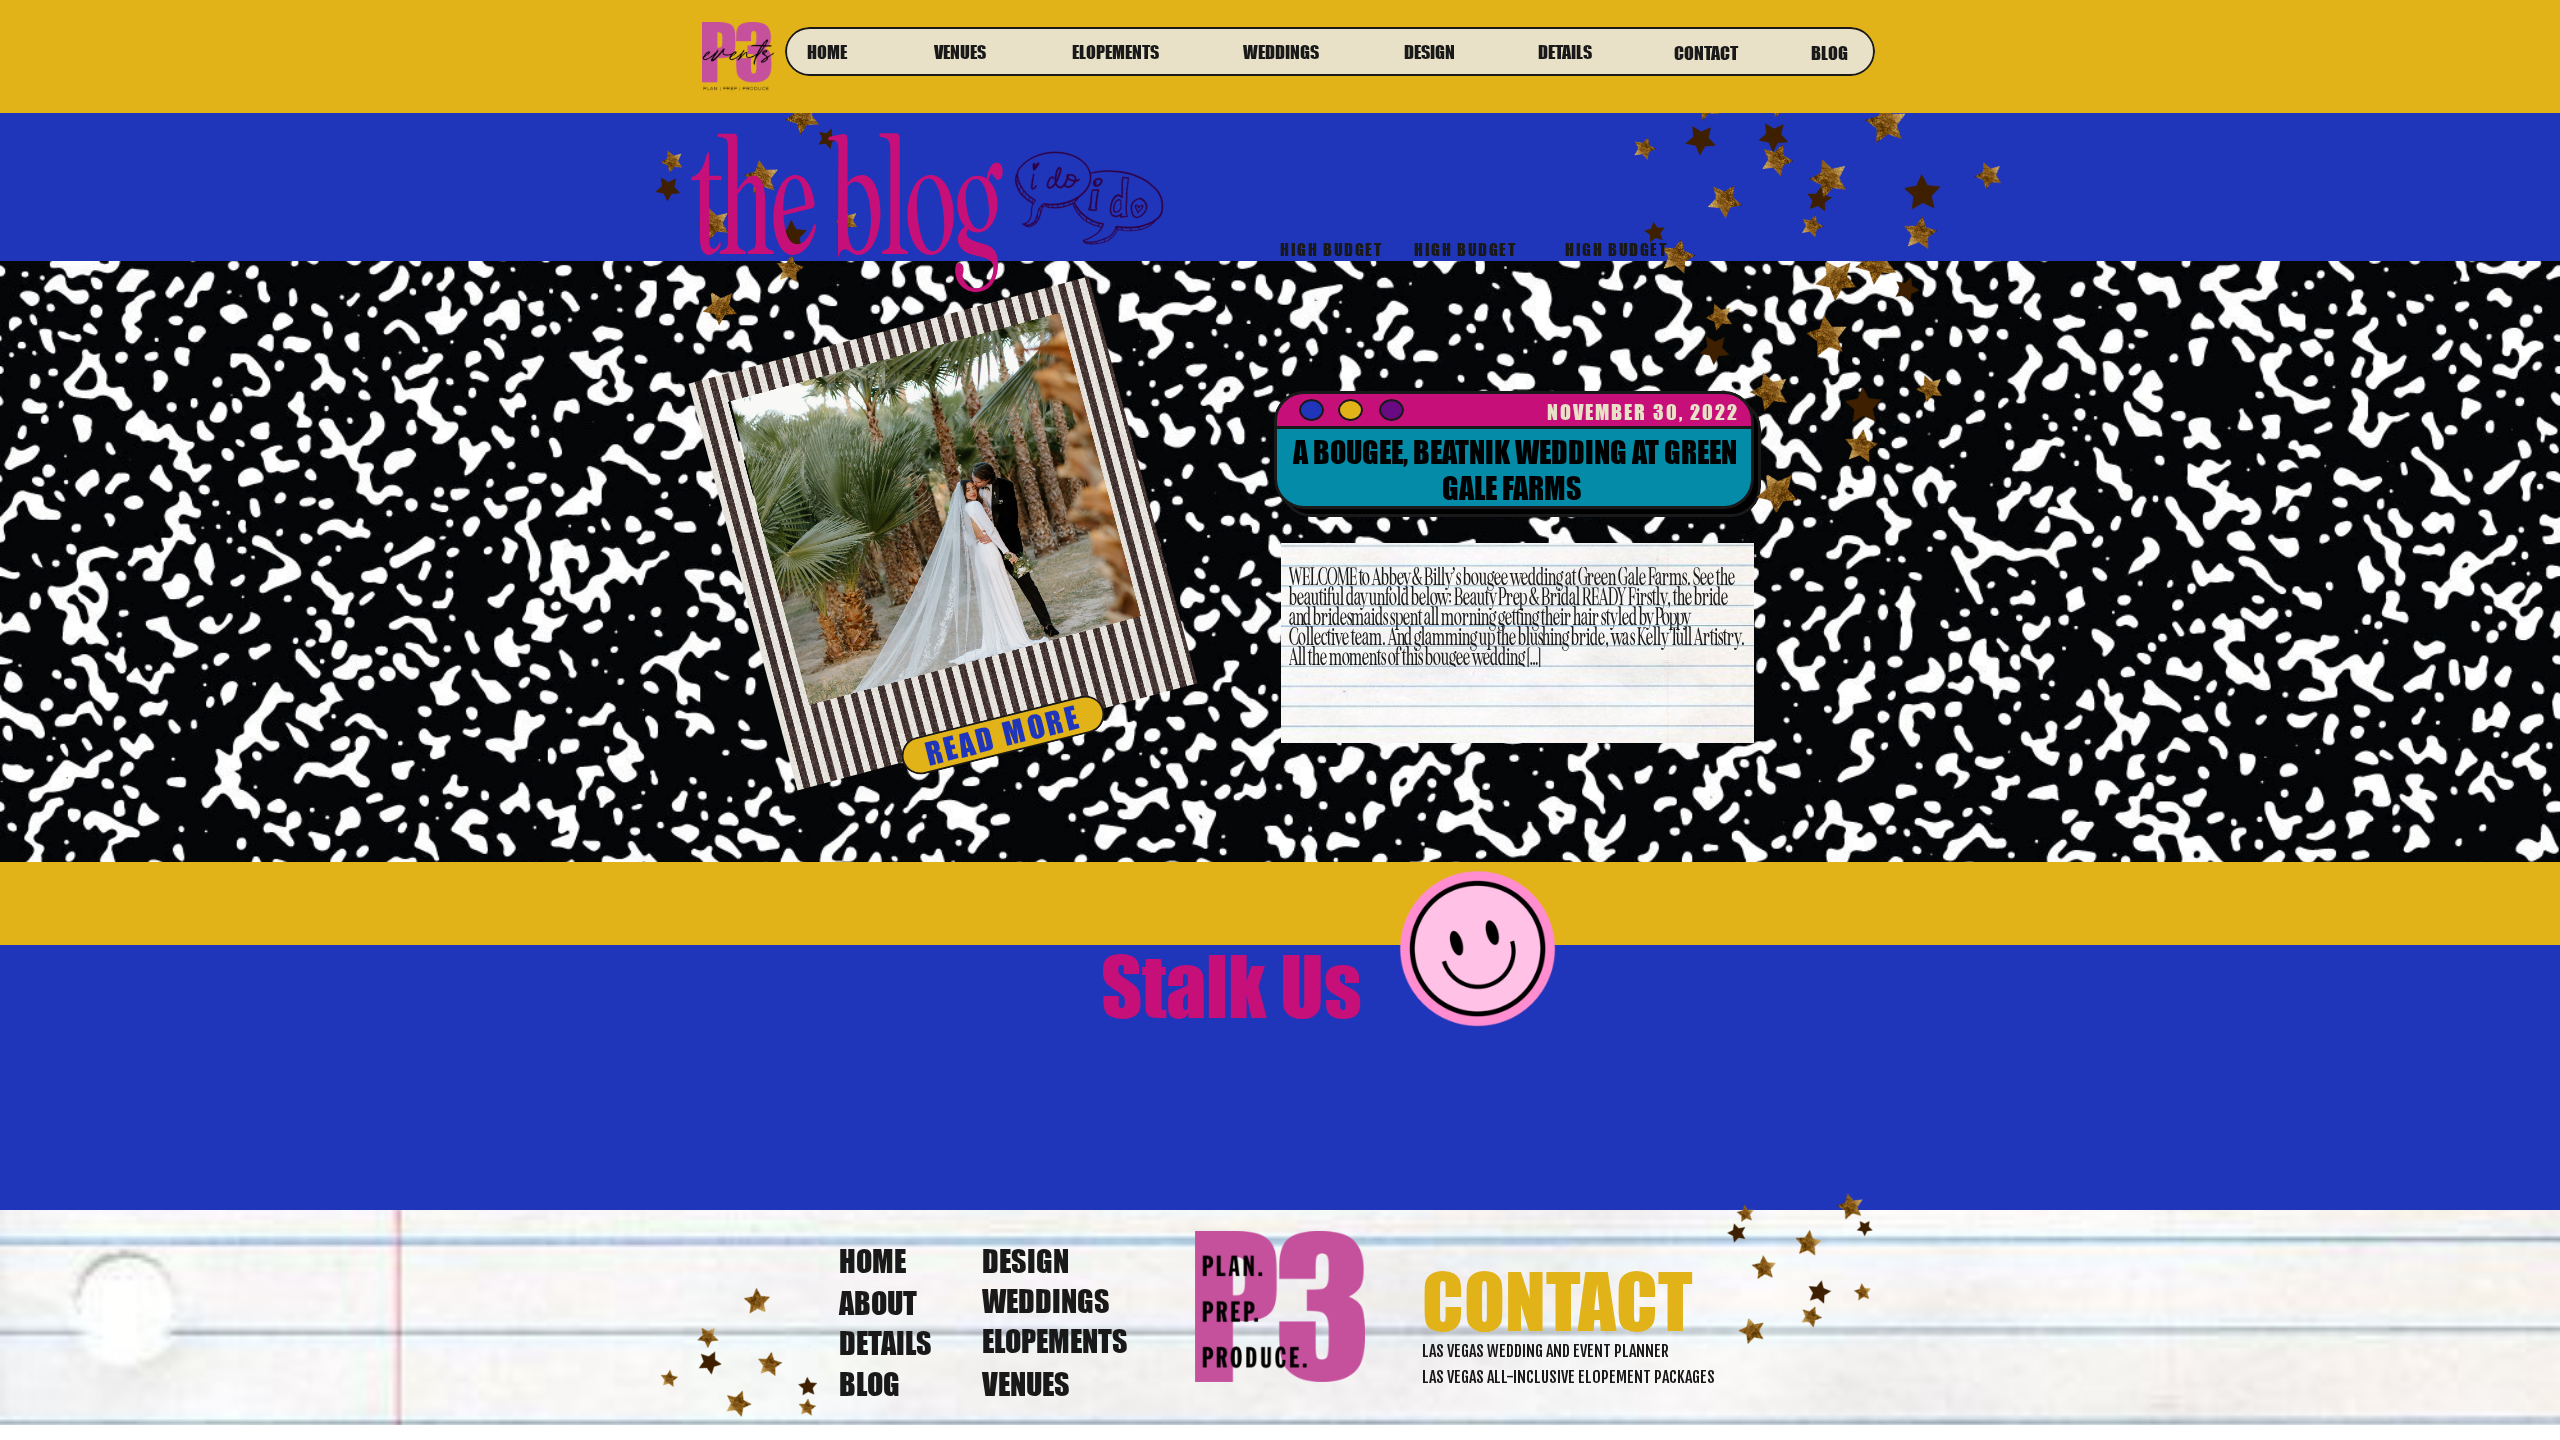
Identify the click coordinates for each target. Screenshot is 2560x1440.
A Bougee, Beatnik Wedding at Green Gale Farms (1515, 470)
